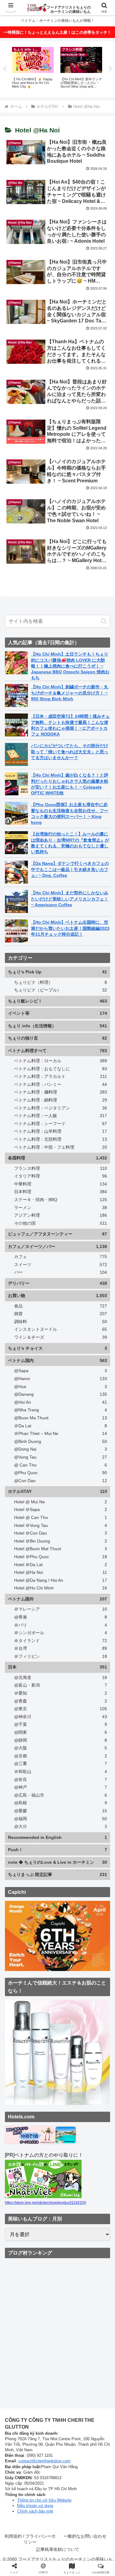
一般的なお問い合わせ (85, 2536)
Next (110, 69)
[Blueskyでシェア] (70, 1888)
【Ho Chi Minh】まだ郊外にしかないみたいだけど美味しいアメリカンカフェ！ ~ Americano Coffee (70, 899)
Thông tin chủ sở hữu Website (44, 2500)
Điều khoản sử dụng (35, 2506)
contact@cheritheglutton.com (44, 2461)
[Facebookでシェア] (19, 1905)
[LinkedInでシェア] (45, 1922)
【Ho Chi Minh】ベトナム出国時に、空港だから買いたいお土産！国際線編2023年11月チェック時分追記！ (70, 928)
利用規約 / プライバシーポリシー (30, 2539)
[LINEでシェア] (70, 1905)
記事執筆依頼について (58, 2549)
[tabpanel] (33, 68)
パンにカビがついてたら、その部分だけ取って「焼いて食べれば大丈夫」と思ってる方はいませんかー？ (70, 751)
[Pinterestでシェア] (96, 1905)
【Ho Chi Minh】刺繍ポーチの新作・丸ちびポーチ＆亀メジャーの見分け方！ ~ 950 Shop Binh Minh (70, 693)
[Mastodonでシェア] (45, 1888)
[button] (104, 621)
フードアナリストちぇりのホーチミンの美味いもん (69, 8)
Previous (5, 69)
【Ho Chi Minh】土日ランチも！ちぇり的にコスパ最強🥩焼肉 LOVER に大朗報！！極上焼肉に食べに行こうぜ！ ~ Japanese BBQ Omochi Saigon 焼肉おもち (70, 666)
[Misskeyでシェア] (96, 1888)
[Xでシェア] (19, 1888)
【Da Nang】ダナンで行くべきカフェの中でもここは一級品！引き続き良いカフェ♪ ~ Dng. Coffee (70, 869)
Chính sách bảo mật (35, 2511)
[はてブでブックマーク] (45, 1905)
